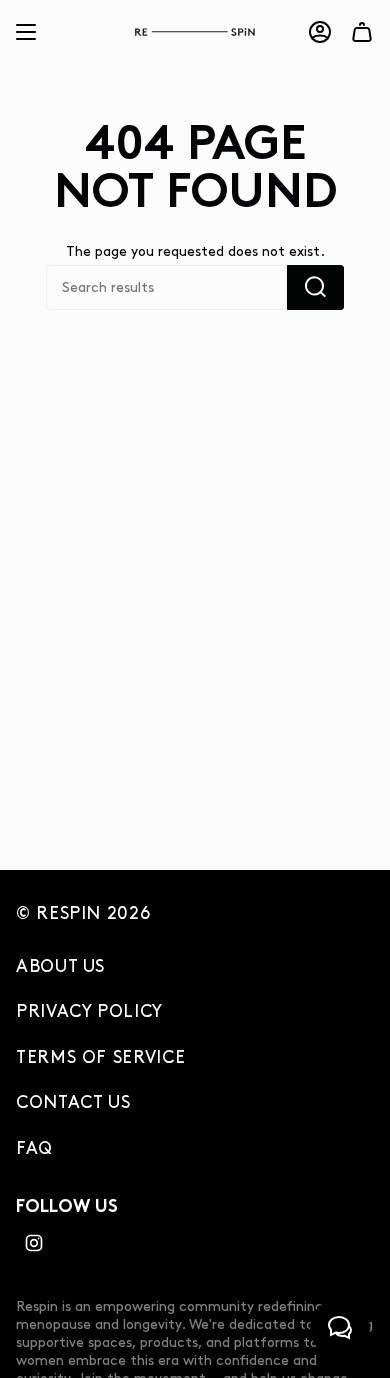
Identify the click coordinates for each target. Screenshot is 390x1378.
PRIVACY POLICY (89, 1012)
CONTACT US (73, 1103)
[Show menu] (26, 32)
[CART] (362, 32)
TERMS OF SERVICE (100, 1058)
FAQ (34, 1149)
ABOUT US (60, 967)
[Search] (315, 287)
